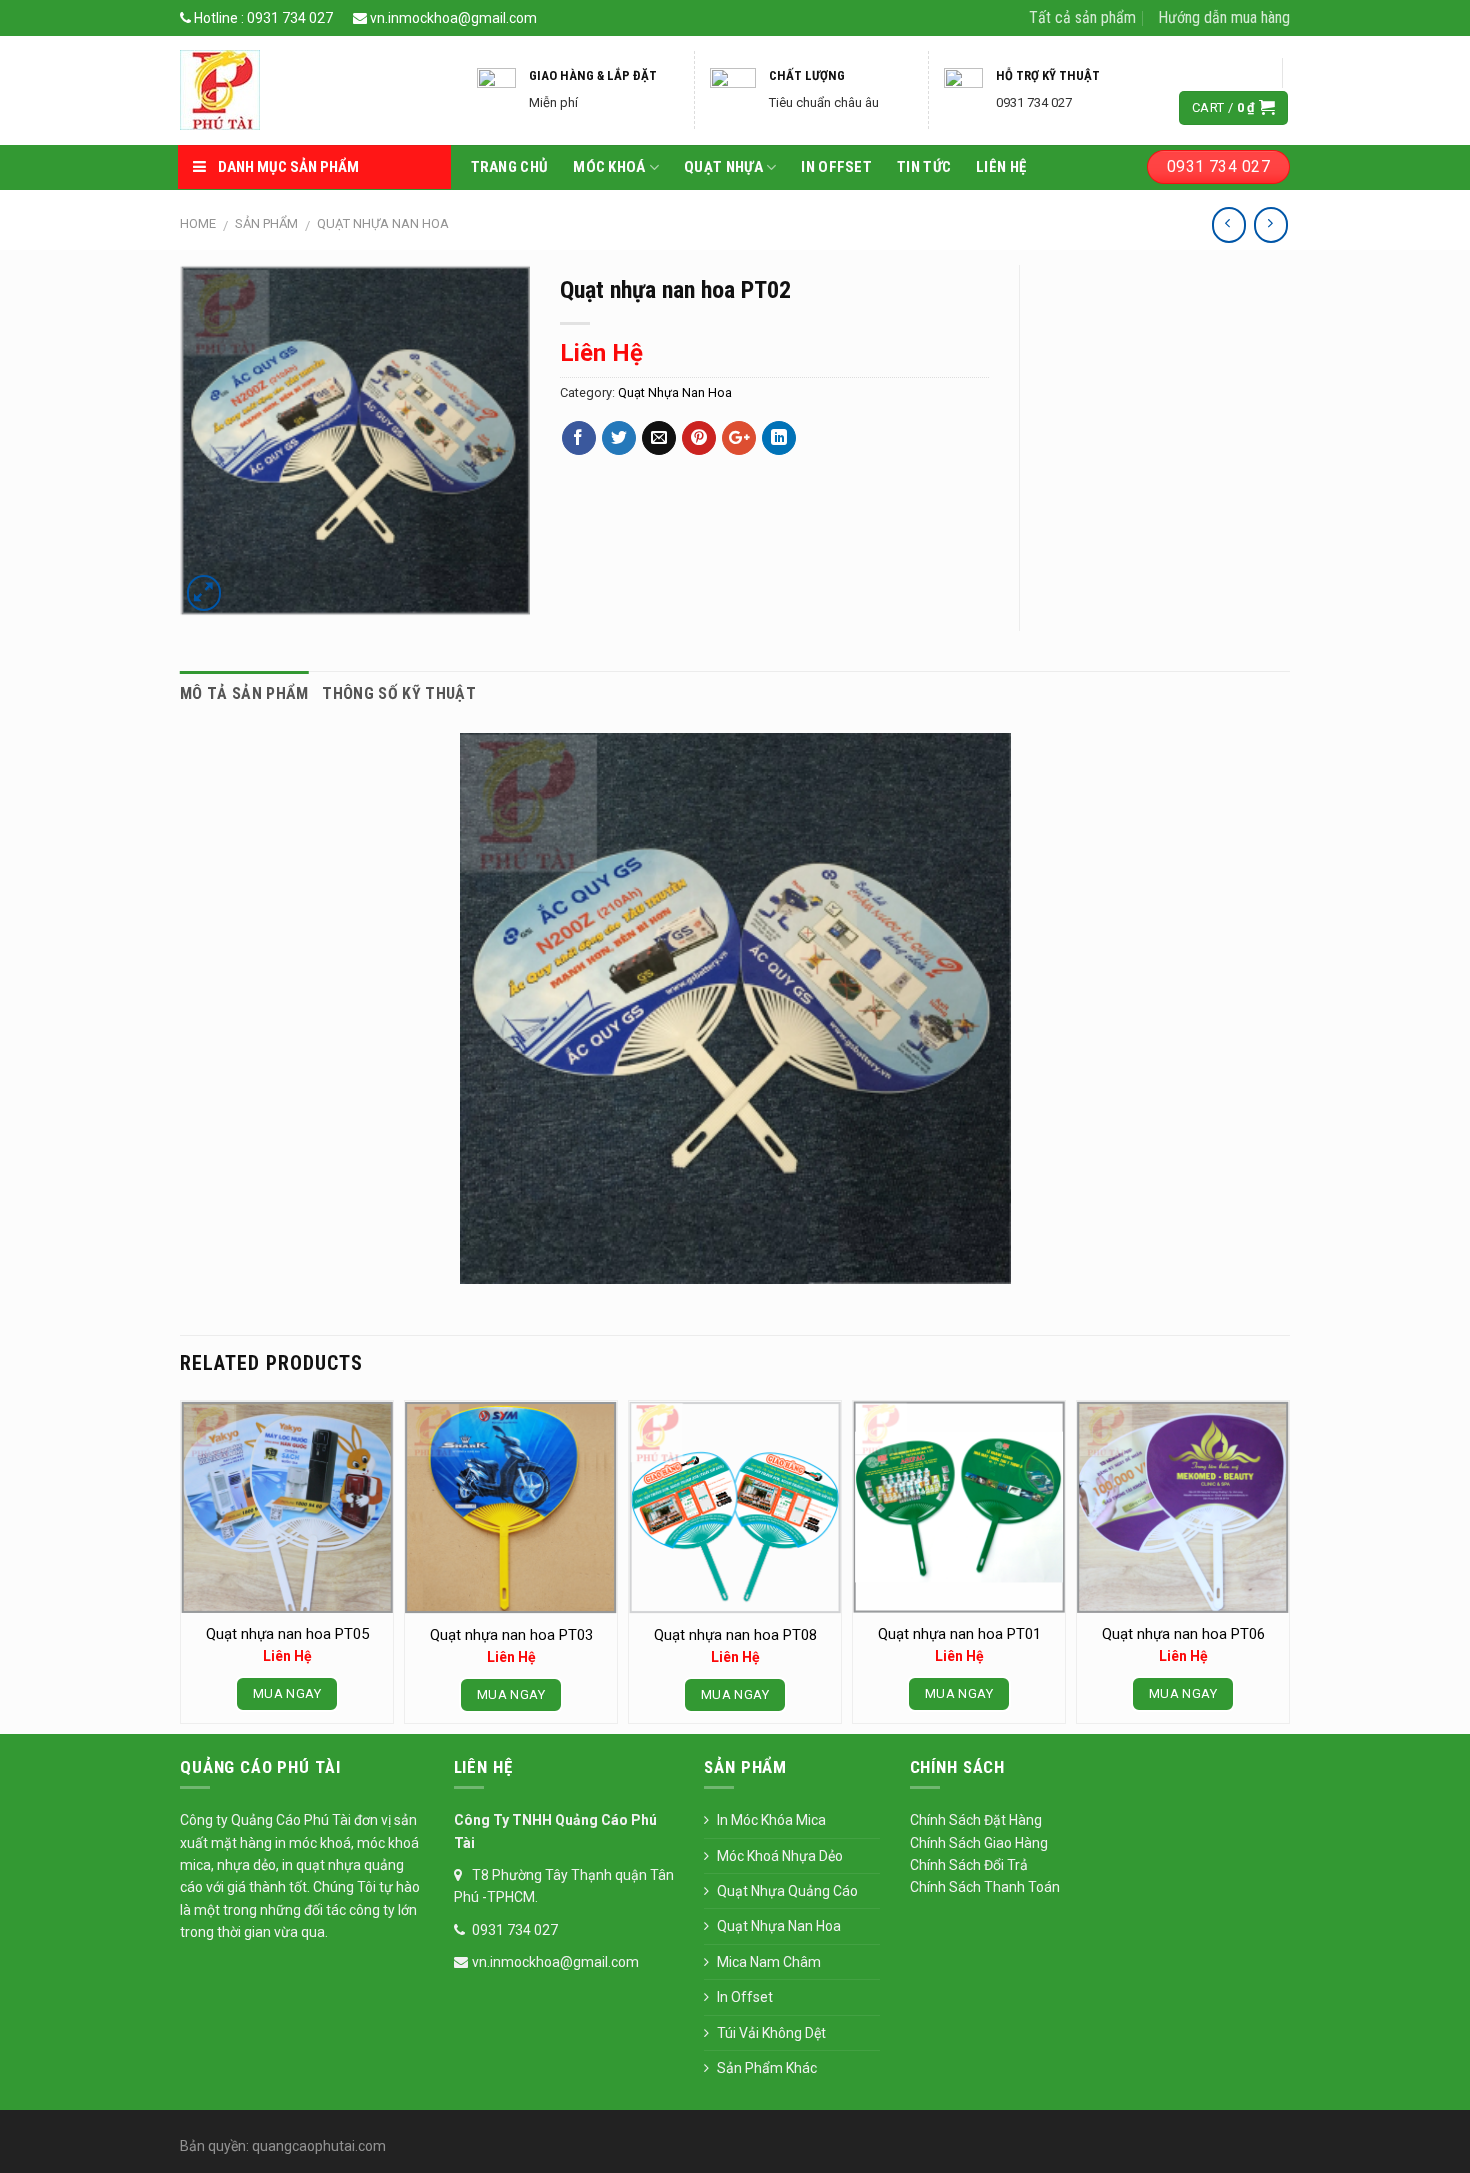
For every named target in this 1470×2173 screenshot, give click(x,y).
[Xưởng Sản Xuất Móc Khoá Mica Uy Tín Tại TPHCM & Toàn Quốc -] (311, 90)
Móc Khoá (609, 167)
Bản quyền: (214, 2146)
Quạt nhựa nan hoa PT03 (511, 1635)
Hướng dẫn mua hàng (1224, 17)
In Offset (836, 167)
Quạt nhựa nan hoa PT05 (287, 1634)
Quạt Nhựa (723, 167)
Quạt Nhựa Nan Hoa (383, 223)
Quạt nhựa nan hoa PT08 (735, 1635)
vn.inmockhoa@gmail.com (452, 18)
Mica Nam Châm (769, 1962)
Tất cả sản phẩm (1082, 17)
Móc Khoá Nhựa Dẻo (780, 1856)
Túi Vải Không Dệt (771, 2033)
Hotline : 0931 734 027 (262, 18)
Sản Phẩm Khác (767, 2068)
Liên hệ (1001, 167)
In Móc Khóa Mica (771, 1820)
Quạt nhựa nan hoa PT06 (1183, 1634)
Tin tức (924, 167)
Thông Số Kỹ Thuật (398, 693)
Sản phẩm (266, 223)
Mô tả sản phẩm (244, 693)
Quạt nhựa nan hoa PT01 (959, 1634)
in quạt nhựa (323, 1865)
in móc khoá (311, 1843)
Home (198, 223)
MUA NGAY (287, 1693)
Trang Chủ (510, 167)
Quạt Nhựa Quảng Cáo (787, 1891)
